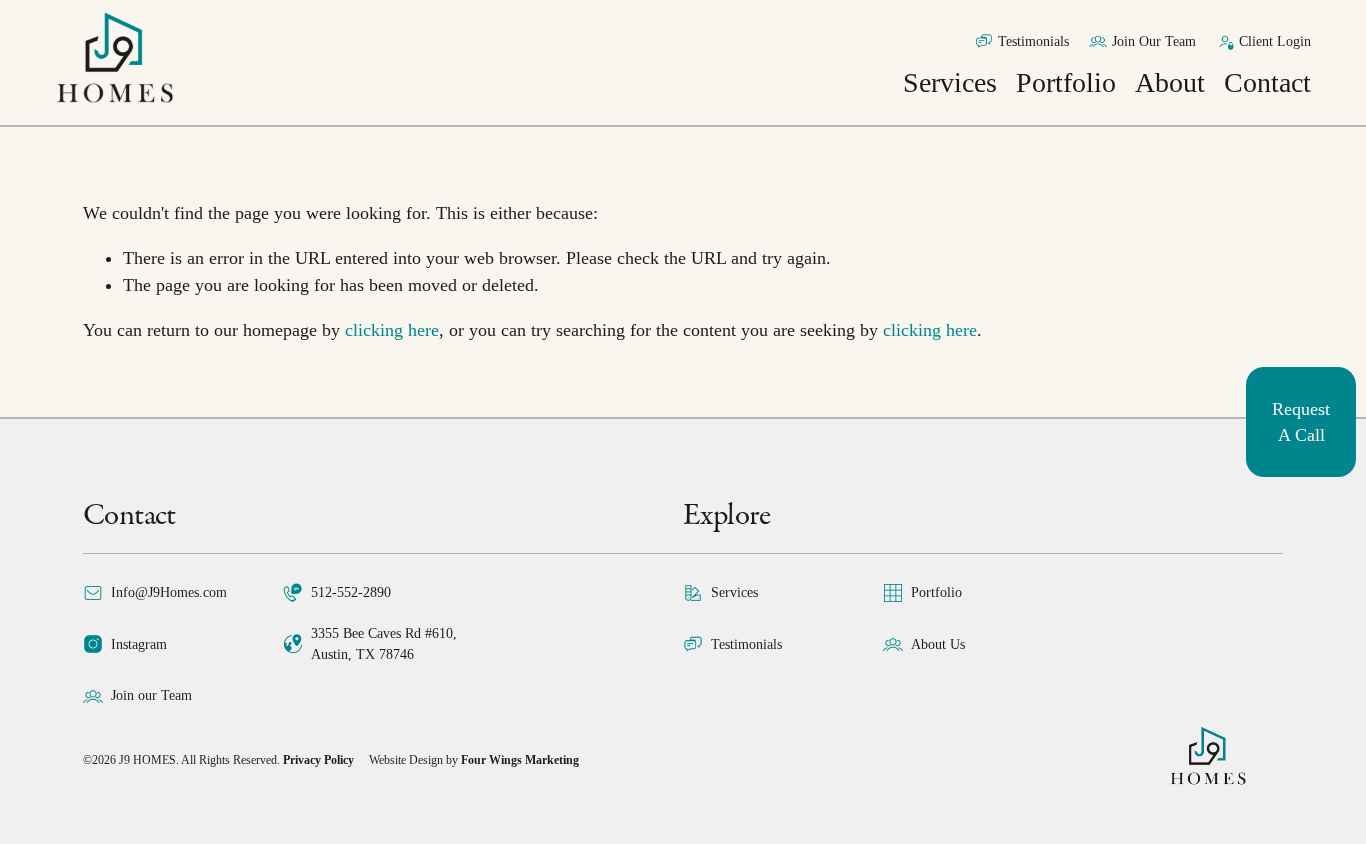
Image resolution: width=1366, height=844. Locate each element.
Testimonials (1033, 41)
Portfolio (1066, 82)
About (1170, 82)
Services (950, 82)
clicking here (392, 330)
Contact (1267, 82)
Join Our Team (1154, 41)
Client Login (1275, 41)
